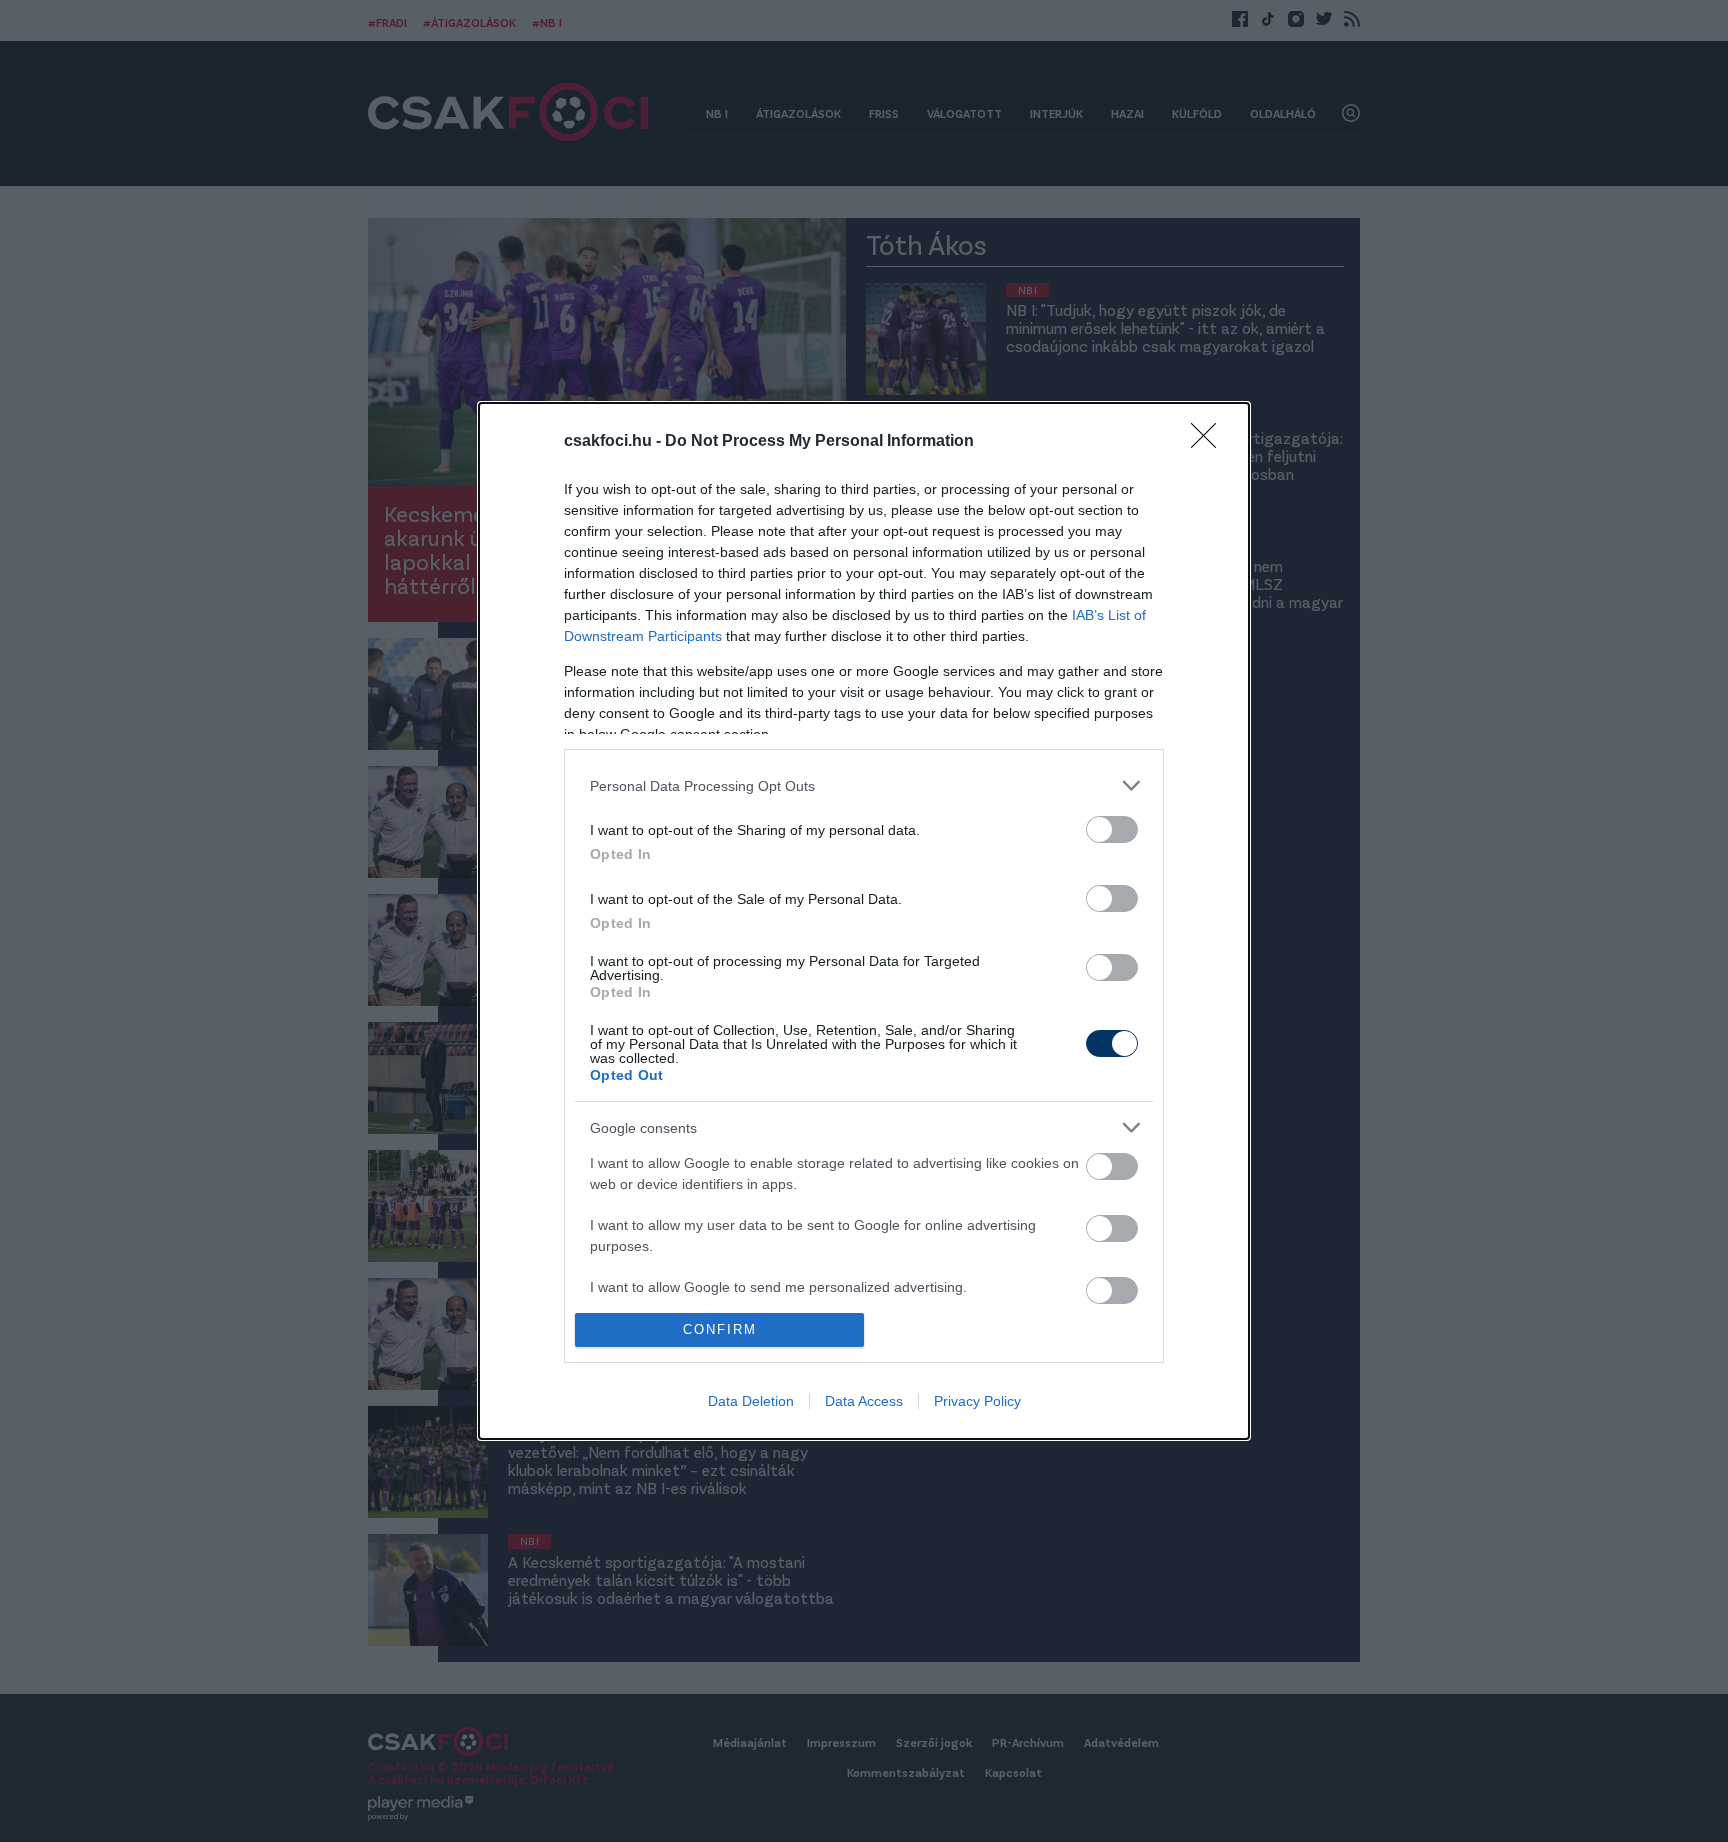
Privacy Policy (977, 1401)
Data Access (864, 1401)
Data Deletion (751, 1401)
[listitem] (864, 785)
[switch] (1112, 829)
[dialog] (864, 921)
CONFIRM (720, 1329)
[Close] (1210, 442)
